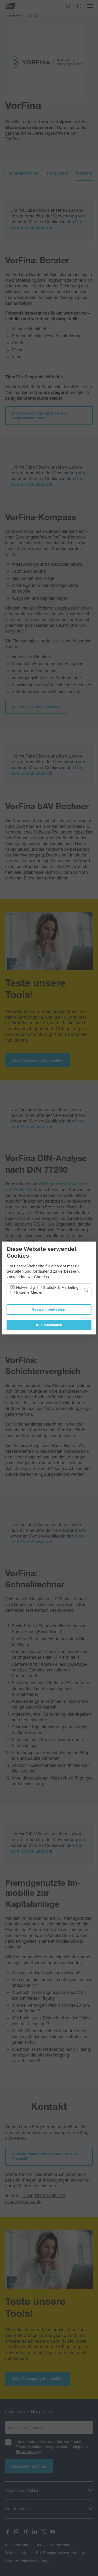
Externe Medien (30, 1292)
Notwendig (25, 1287)
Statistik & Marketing (61, 1287)
